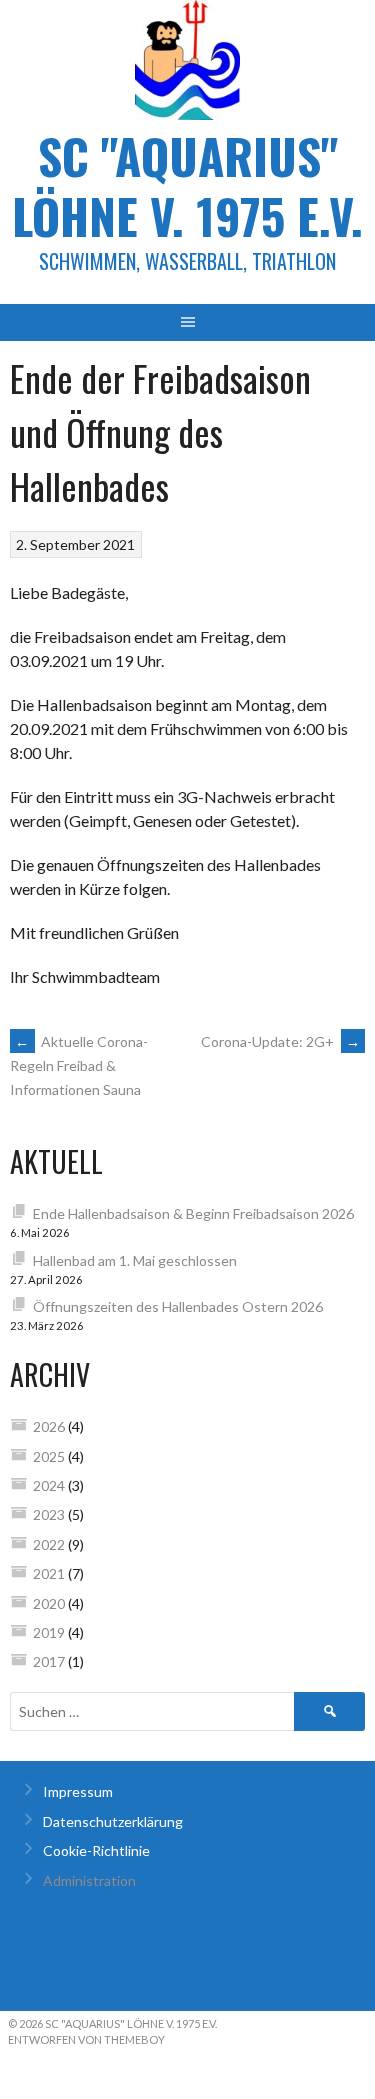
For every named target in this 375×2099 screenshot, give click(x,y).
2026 (49, 1426)
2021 (49, 1573)
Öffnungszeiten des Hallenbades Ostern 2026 (178, 1306)
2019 (49, 1632)
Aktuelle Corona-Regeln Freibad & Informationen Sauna (79, 1066)
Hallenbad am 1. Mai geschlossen (135, 1260)
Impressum (78, 1791)
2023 (49, 1514)
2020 (49, 1603)
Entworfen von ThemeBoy (86, 2039)
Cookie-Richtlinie (96, 1850)
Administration (89, 1880)
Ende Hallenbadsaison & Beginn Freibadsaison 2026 (193, 1213)
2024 (49, 1485)
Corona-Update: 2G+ (280, 1041)
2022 (49, 1544)
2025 (49, 1456)
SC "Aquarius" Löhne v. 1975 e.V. (187, 185)
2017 (49, 1661)
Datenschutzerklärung (113, 1821)
